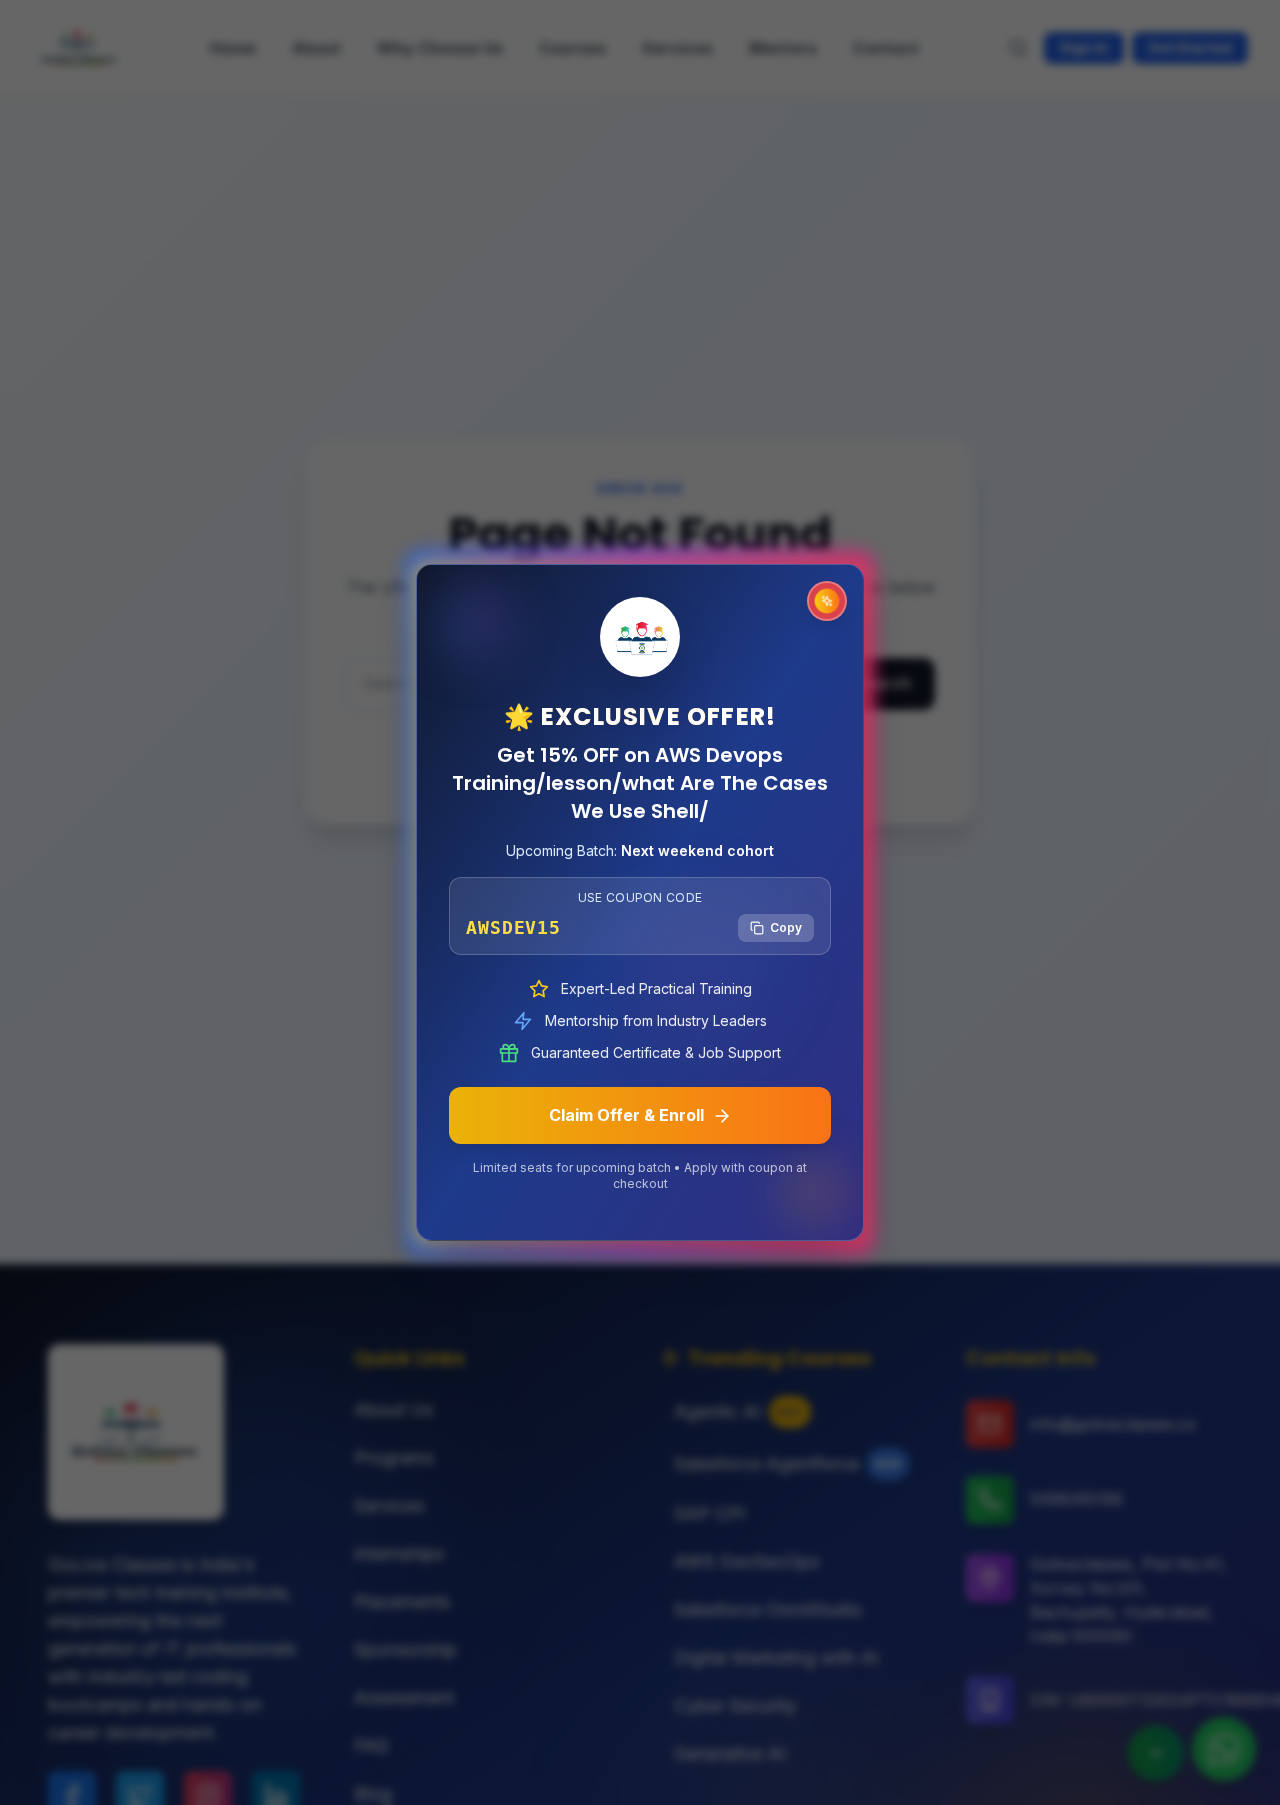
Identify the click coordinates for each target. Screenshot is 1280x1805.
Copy (786, 927)
